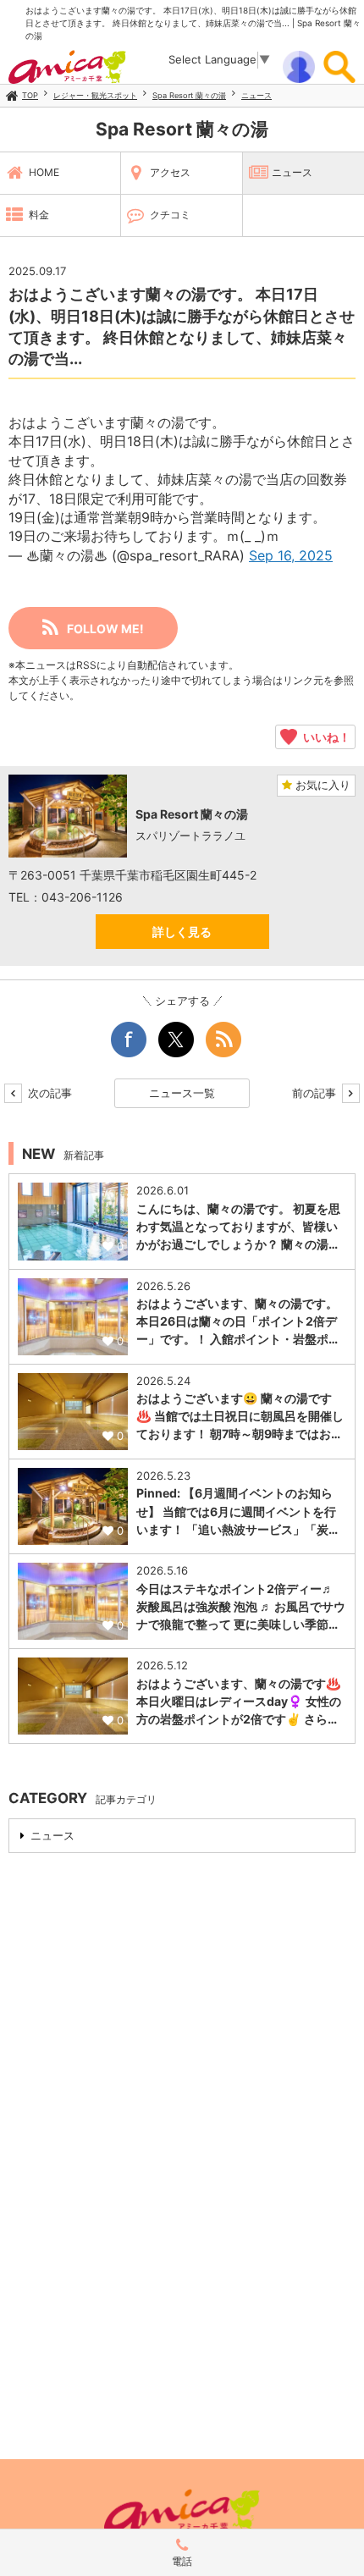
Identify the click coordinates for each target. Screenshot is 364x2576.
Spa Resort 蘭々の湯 (189, 95)
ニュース (256, 95)
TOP (30, 95)
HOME (44, 172)
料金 (39, 215)
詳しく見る (182, 932)
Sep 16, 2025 (291, 555)
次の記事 (48, 1093)
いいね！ (324, 736)
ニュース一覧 (182, 1093)
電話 (182, 2561)
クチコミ (170, 215)
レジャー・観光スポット (95, 95)
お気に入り (321, 785)
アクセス (170, 172)
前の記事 (316, 1093)
